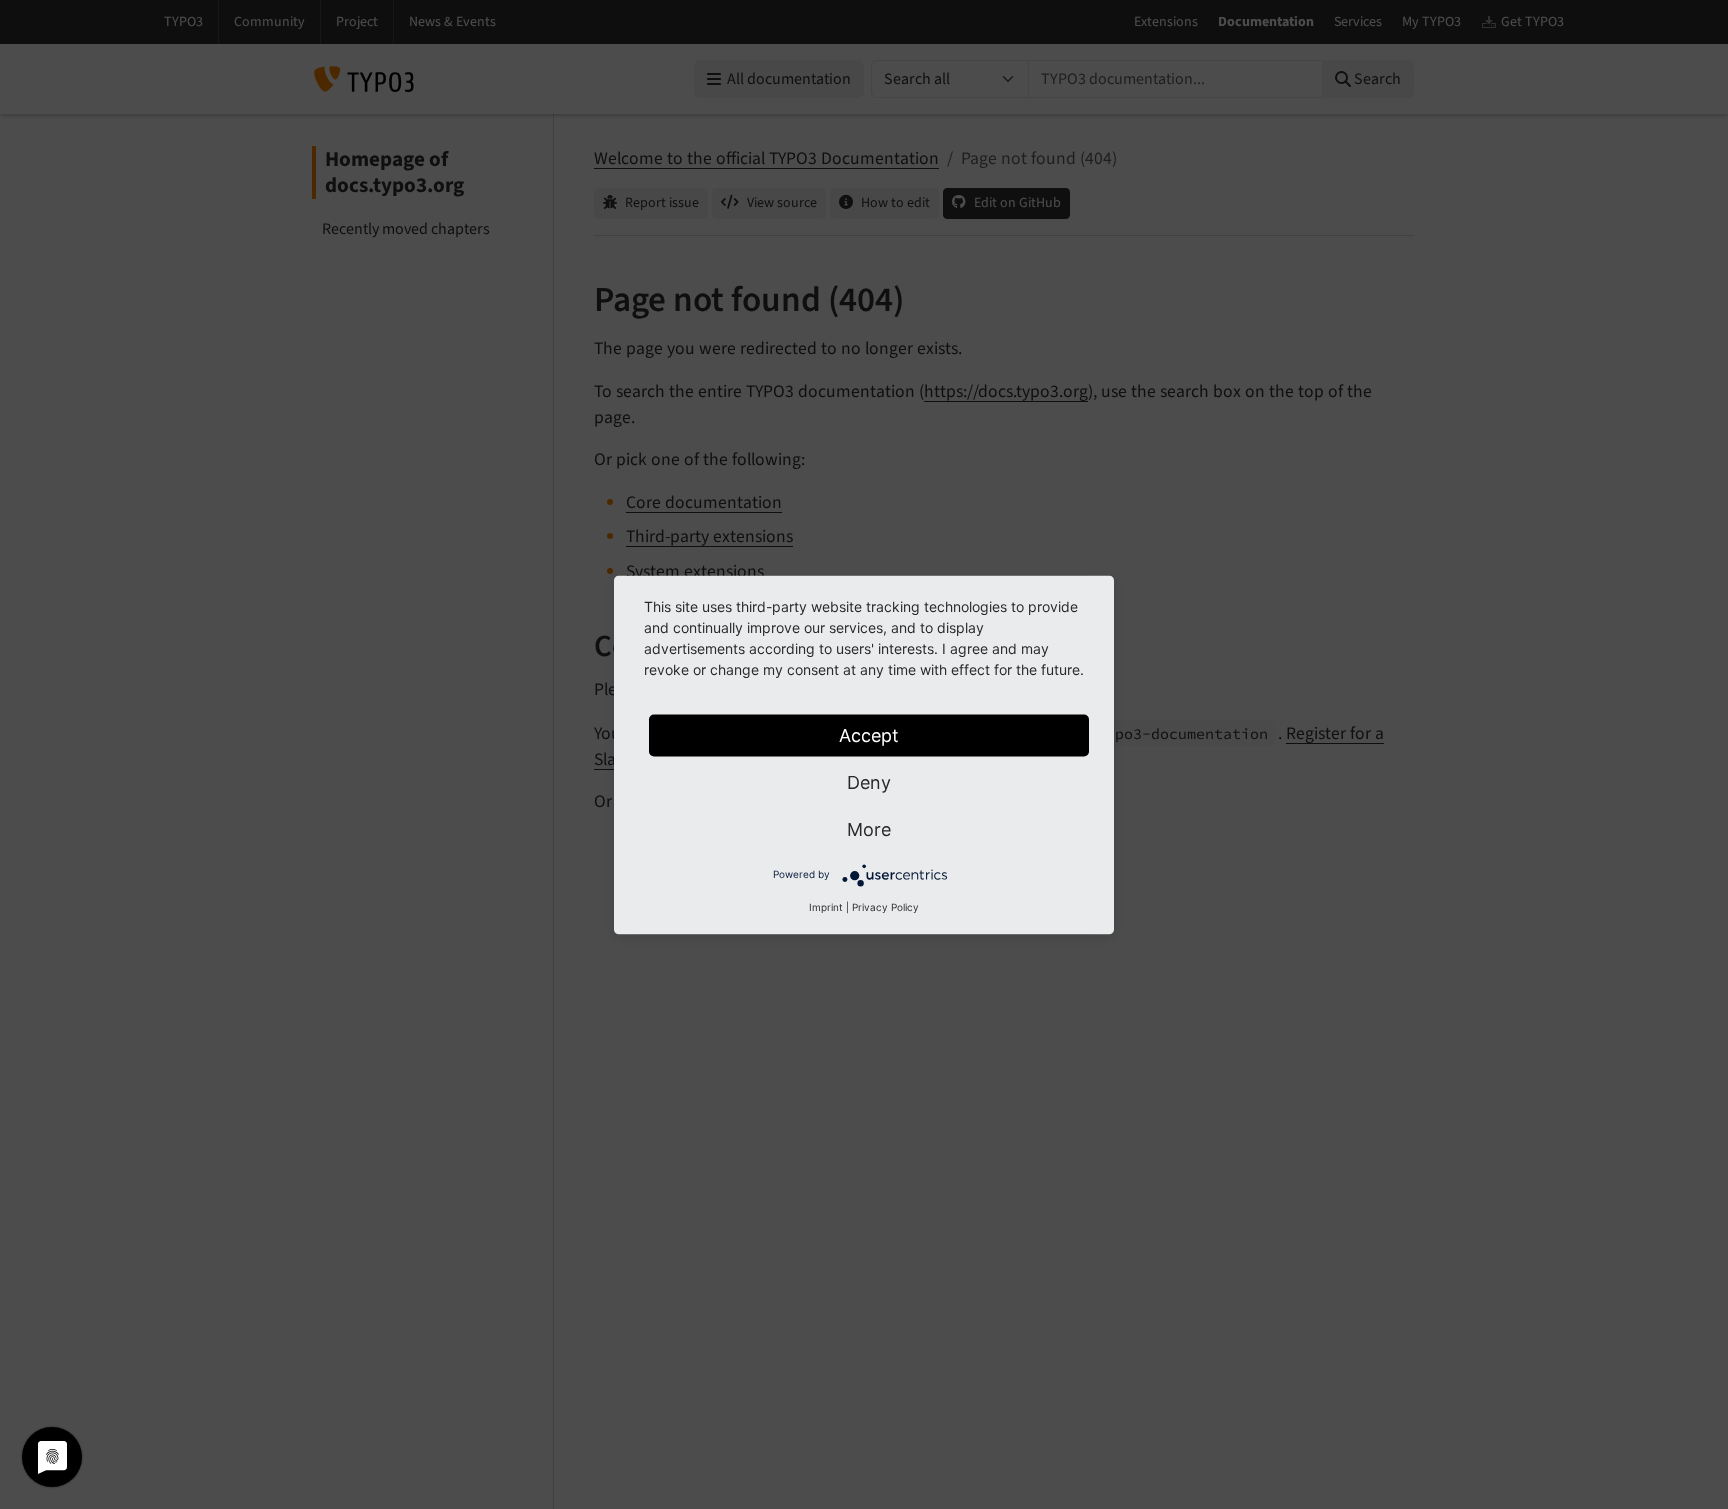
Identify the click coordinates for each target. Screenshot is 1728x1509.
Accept (869, 734)
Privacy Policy (885, 906)
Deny (869, 781)
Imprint (826, 906)
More (869, 828)
